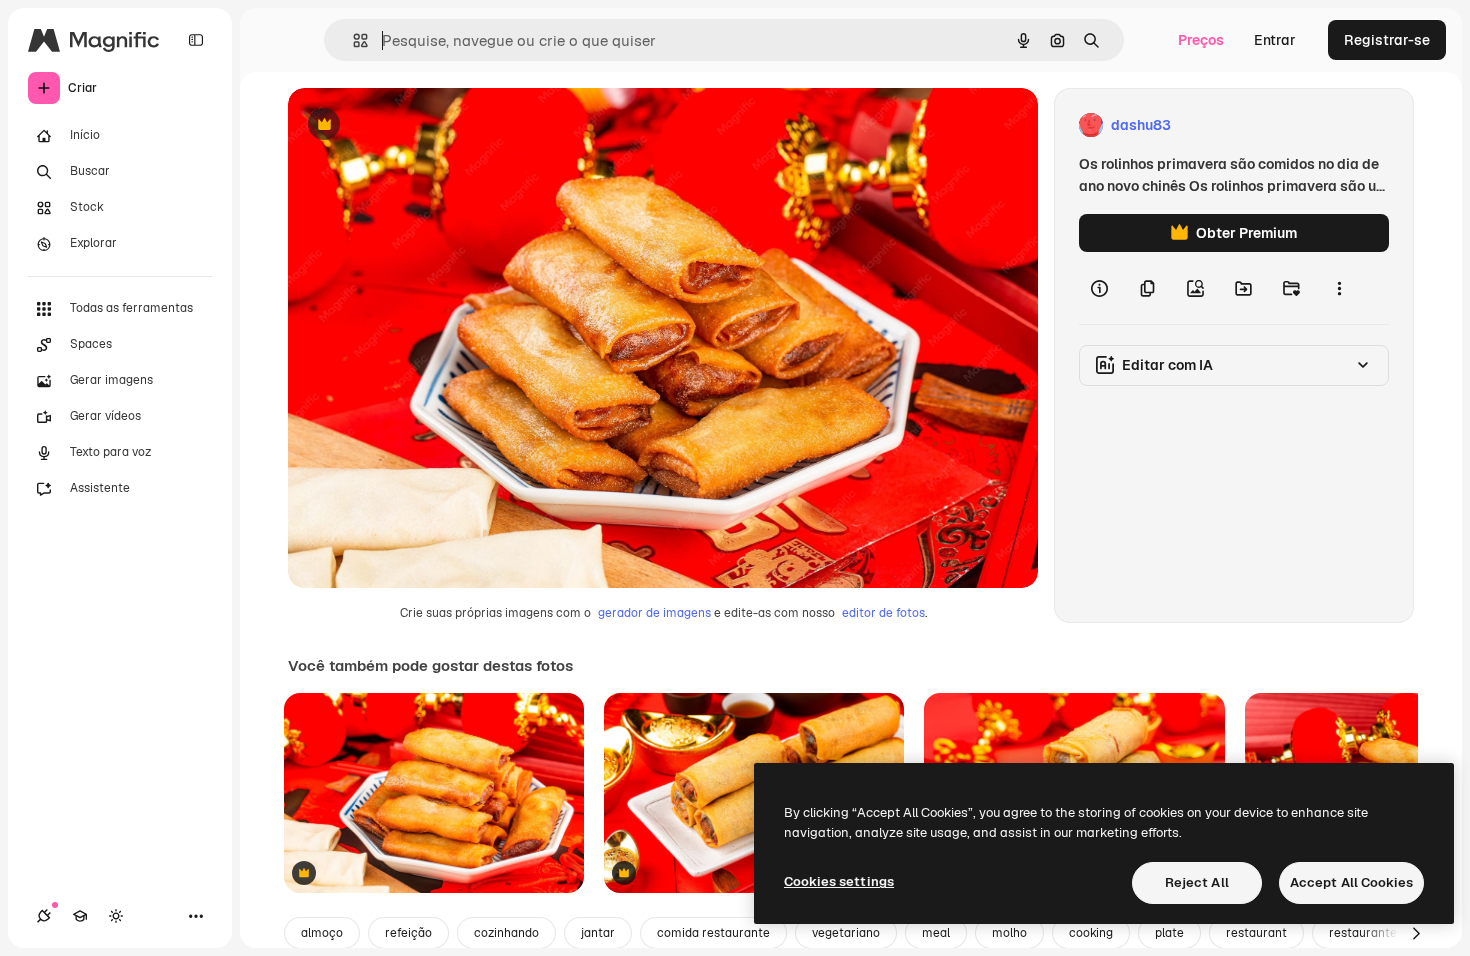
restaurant (1256, 933)
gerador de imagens (654, 613)
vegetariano (846, 933)
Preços (1201, 40)
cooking (1091, 933)
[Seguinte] (1416, 933)
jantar (598, 933)
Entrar (1275, 40)
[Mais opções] (1339, 288)
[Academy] (80, 916)
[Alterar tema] (116, 916)
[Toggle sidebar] (196, 40)
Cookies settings (839, 881)
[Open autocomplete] (352, 40)
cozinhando (506, 933)
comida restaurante (713, 933)
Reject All (1197, 882)
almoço (322, 933)
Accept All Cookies (1351, 882)
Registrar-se (1387, 40)
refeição (408, 933)
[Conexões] (44, 916)
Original (416, 125)
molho (1009, 933)
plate (1169, 933)
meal (936, 933)
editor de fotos (883, 613)
